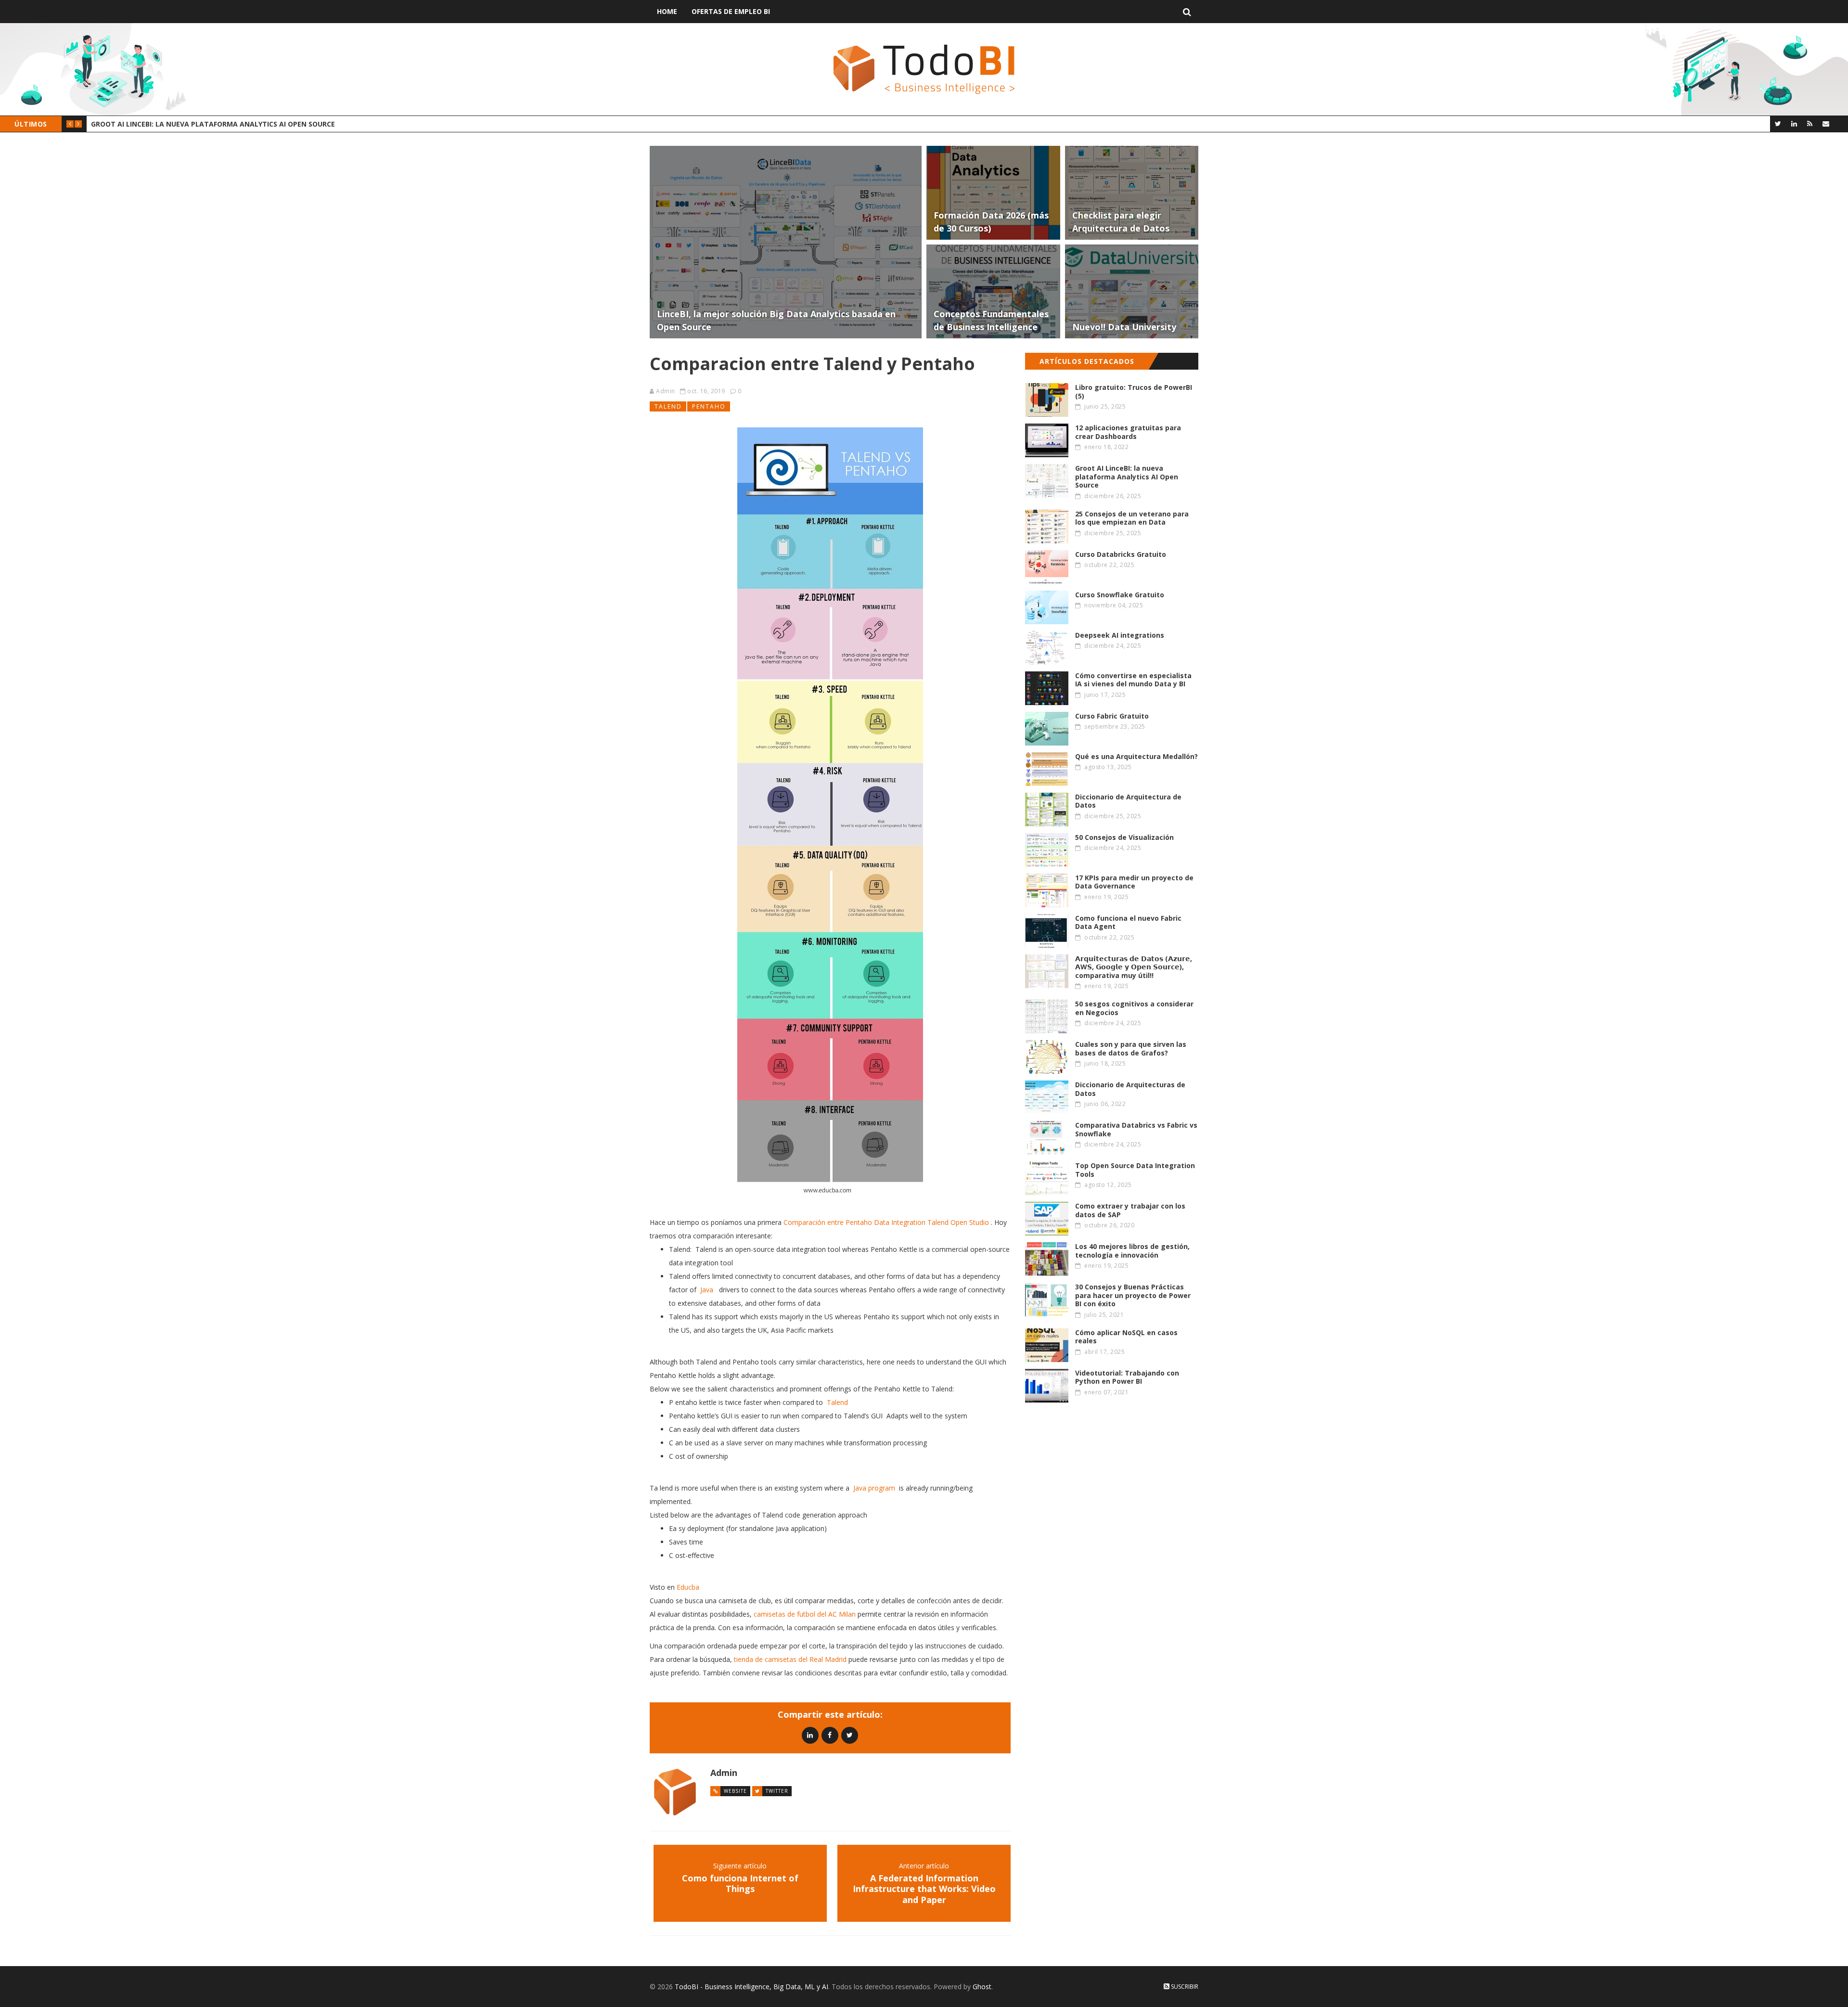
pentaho (709, 406)
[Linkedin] (810, 1735)
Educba (688, 1587)
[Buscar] (1187, 12)
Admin (666, 391)
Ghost (982, 1987)
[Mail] (1826, 123)
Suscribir (1184, 1987)
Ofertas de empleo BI (731, 11)
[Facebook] (830, 1735)
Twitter (777, 1791)
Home (667, 11)
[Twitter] (1778, 123)
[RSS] (1810, 123)
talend (668, 406)
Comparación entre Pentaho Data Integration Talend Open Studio (886, 1222)
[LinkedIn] (1794, 123)
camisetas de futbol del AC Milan (805, 1614)
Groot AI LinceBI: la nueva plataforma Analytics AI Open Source (213, 124)
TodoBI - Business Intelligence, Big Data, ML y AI (751, 1987)
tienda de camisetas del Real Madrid (790, 1659)
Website (735, 1791)
